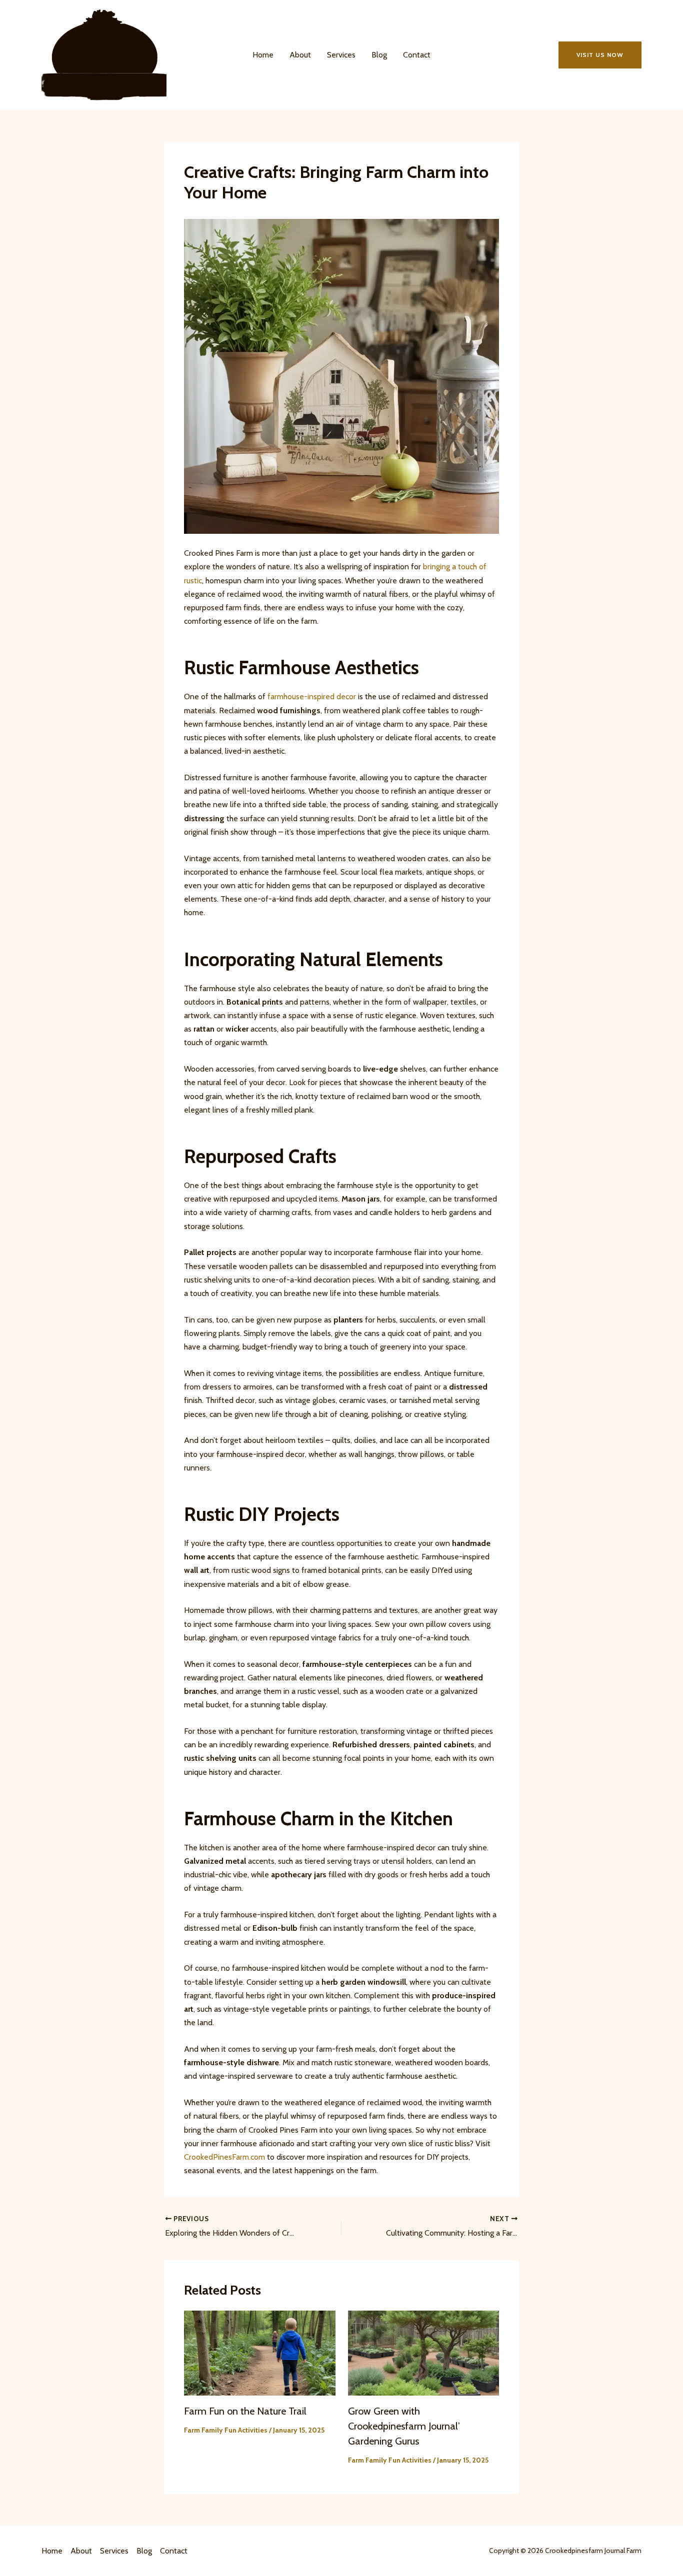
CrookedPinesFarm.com (224, 2157)
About (300, 55)
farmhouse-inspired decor (312, 696)
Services (341, 55)
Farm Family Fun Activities (226, 2430)
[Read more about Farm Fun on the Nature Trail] (260, 2352)
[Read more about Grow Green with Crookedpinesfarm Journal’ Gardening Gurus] (424, 2352)
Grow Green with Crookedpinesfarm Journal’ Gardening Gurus (404, 2426)
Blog (379, 55)
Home (263, 55)
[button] (600, 55)
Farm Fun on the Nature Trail (245, 2411)
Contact (417, 55)
